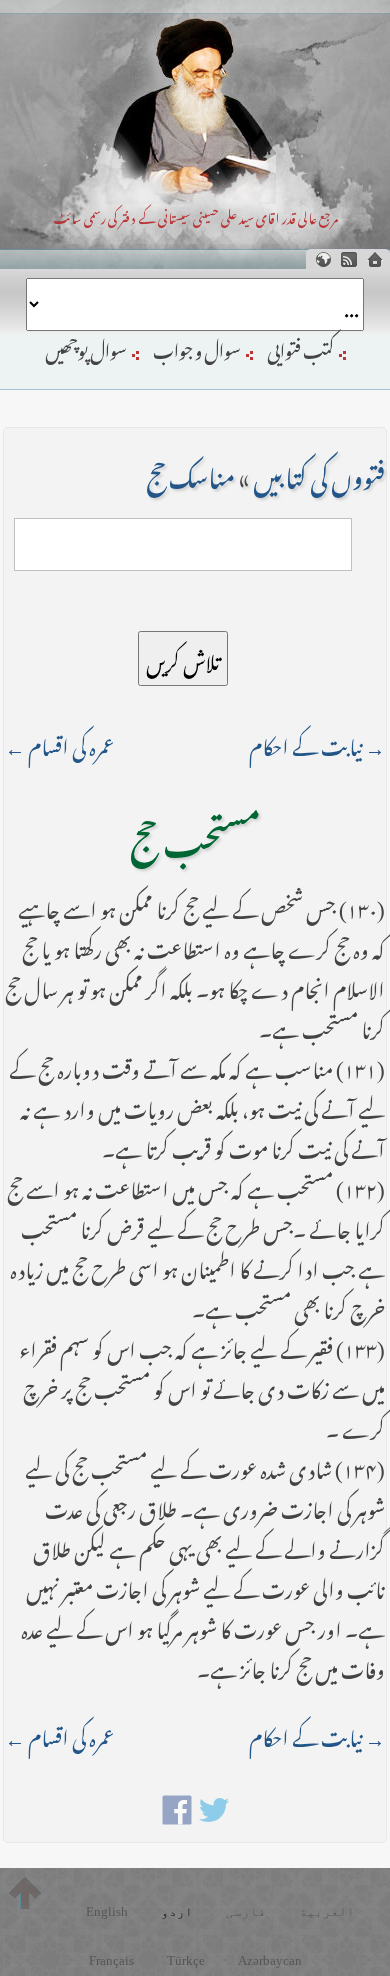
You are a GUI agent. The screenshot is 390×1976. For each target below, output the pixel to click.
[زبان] (323, 259)
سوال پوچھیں (86, 347)
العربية (327, 1911)
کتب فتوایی (300, 347)
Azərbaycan (270, 1960)
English (107, 1911)
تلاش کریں (183, 658)
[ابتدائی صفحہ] (375, 259)
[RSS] (349, 259)
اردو (177, 1911)
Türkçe (186, 1960)
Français (111, 1960)
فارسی (246, 1911)
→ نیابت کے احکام (317, 742)
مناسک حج (190, 472)
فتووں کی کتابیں (319, 472)
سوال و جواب (197, 347)
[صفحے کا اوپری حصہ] (25, 1893)
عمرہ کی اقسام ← (59, 742)
